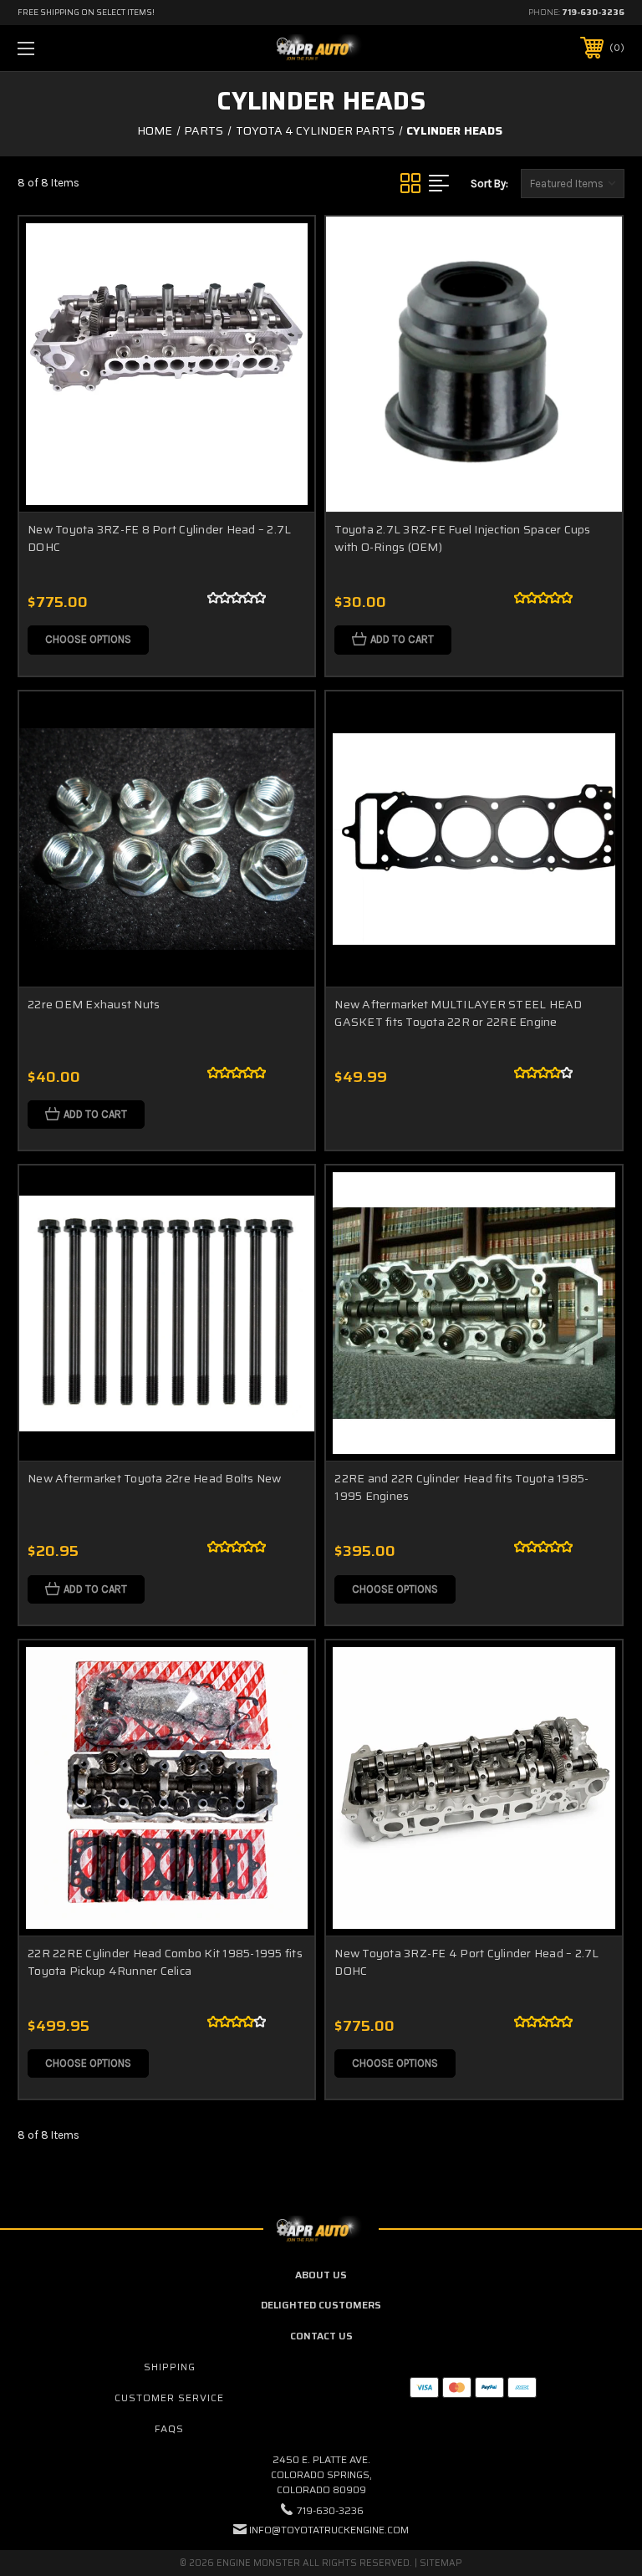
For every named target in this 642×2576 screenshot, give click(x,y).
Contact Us (321, 2336)
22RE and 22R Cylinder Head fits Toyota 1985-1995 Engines (461, 1487)
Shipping (170, 2367)
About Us (321, 2275)
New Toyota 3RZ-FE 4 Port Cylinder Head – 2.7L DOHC (466, 1962)
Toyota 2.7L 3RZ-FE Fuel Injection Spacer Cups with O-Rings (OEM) (462, 538)
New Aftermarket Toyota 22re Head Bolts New (155, 1478)
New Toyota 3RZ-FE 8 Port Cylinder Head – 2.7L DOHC (159, 538)
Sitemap (441, 2563)
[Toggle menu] (78, 48)
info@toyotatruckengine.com (329, 2530)
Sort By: (489, 184)
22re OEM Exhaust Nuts (94, 1004)
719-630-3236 (593, 12)
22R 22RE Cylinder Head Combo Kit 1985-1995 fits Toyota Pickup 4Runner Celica (165, 1962)
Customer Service (169, 2397)
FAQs (169, 2428)
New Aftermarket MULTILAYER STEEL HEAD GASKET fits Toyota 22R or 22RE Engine (458, 1013)
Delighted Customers (321, 2305)
